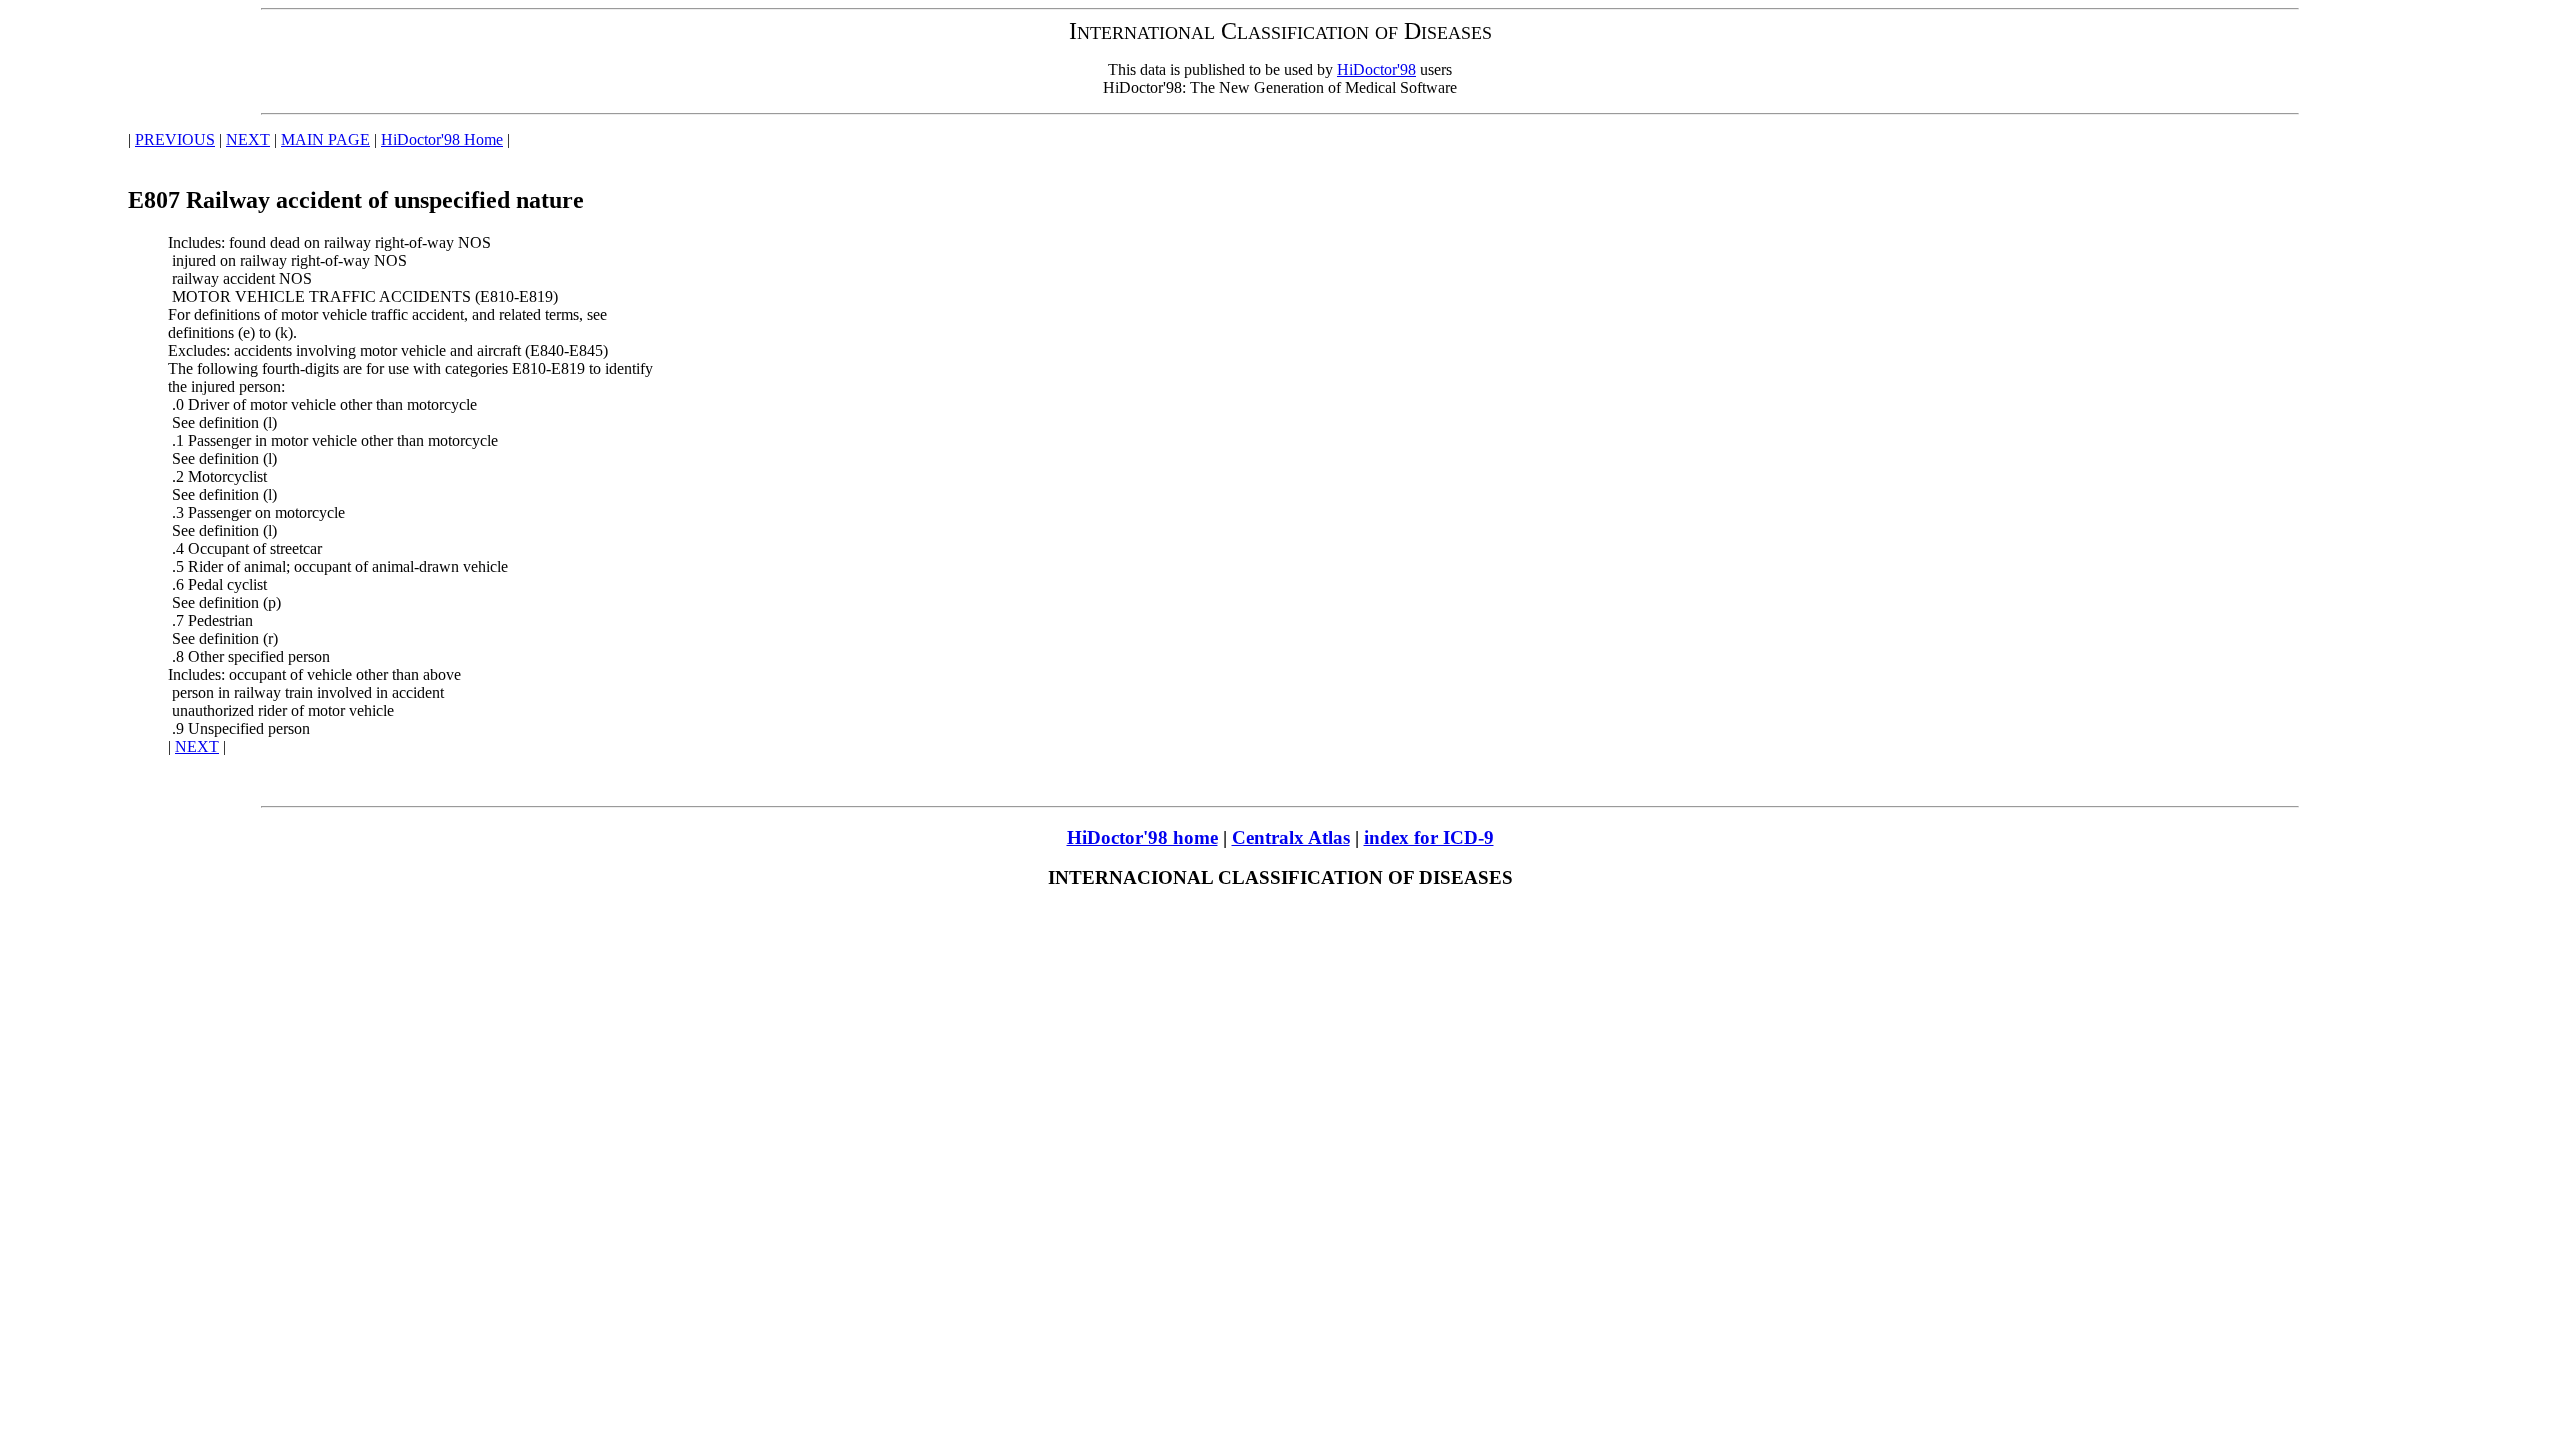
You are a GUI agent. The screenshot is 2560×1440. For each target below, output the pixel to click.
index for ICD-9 (1429, 837)
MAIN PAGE (325, 139)
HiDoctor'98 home (1142, 837)
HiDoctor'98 (1376, 69)
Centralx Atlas (1291, 837)
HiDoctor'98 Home (442, 139)
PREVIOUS (175, 139)
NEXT (248, 139)
